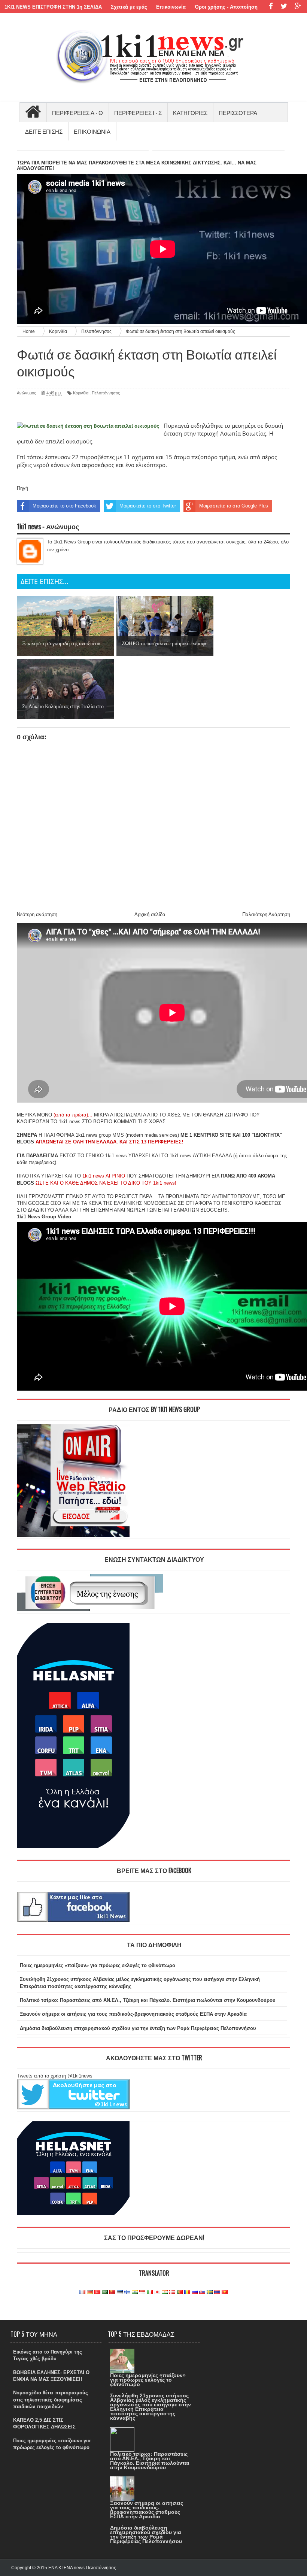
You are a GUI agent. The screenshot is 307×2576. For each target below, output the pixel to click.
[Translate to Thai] (217, 2292)
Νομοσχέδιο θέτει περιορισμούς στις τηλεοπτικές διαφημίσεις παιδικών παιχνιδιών (51, 2399)
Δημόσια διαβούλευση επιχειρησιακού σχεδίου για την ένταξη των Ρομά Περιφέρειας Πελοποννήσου (138, 2028)
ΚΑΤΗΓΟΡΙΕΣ (190, 112)
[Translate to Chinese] (112, 2292)
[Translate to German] (90, 2292)
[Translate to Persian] (165, 2292)
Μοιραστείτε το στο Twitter (148, 506)
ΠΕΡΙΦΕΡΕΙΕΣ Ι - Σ (138, 112)
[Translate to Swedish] (210, 2292)
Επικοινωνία (171, 7)
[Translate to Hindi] (135, 2292)
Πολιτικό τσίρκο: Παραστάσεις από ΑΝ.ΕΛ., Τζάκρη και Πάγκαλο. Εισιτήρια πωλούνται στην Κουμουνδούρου (148, 2000)
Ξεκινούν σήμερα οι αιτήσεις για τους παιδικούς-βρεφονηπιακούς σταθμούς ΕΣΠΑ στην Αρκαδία (133, 2014)
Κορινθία (81, 393)
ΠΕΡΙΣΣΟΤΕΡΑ (238, 112)
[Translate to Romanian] (187, 2292)
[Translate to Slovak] (202, 2292)
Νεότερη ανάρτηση (37, 914)
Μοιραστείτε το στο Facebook (64, 506)
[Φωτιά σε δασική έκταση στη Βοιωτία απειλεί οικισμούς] (88, 426)
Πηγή (22, 488)
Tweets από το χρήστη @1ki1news (55, 2076)
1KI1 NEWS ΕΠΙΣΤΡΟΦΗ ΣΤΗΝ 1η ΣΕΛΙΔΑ (53, 7)
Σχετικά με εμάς (129, 7)
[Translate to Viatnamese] (225, 2292)
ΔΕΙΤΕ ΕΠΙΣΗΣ (44, 131)
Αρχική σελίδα (150, 914)
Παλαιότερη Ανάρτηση (266, 914)
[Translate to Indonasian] (142, 2292)
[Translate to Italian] (150, 2292)
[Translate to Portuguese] (180, 2292)
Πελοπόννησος (106, 393)
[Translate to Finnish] (127, 2292)
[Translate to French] (82, 2292)
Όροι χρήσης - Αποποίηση (226, 7)
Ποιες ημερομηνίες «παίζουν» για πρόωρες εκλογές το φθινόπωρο (98, 1965)
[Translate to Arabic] (105, 2292)
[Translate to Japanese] (157, 2292)
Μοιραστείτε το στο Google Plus (234, 506)
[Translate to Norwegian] (172, 2292)
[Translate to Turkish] (97, 2292)
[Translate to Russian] (195, 2292)
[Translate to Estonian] (120, 2292)
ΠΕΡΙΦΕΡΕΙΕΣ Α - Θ (77, 112)
